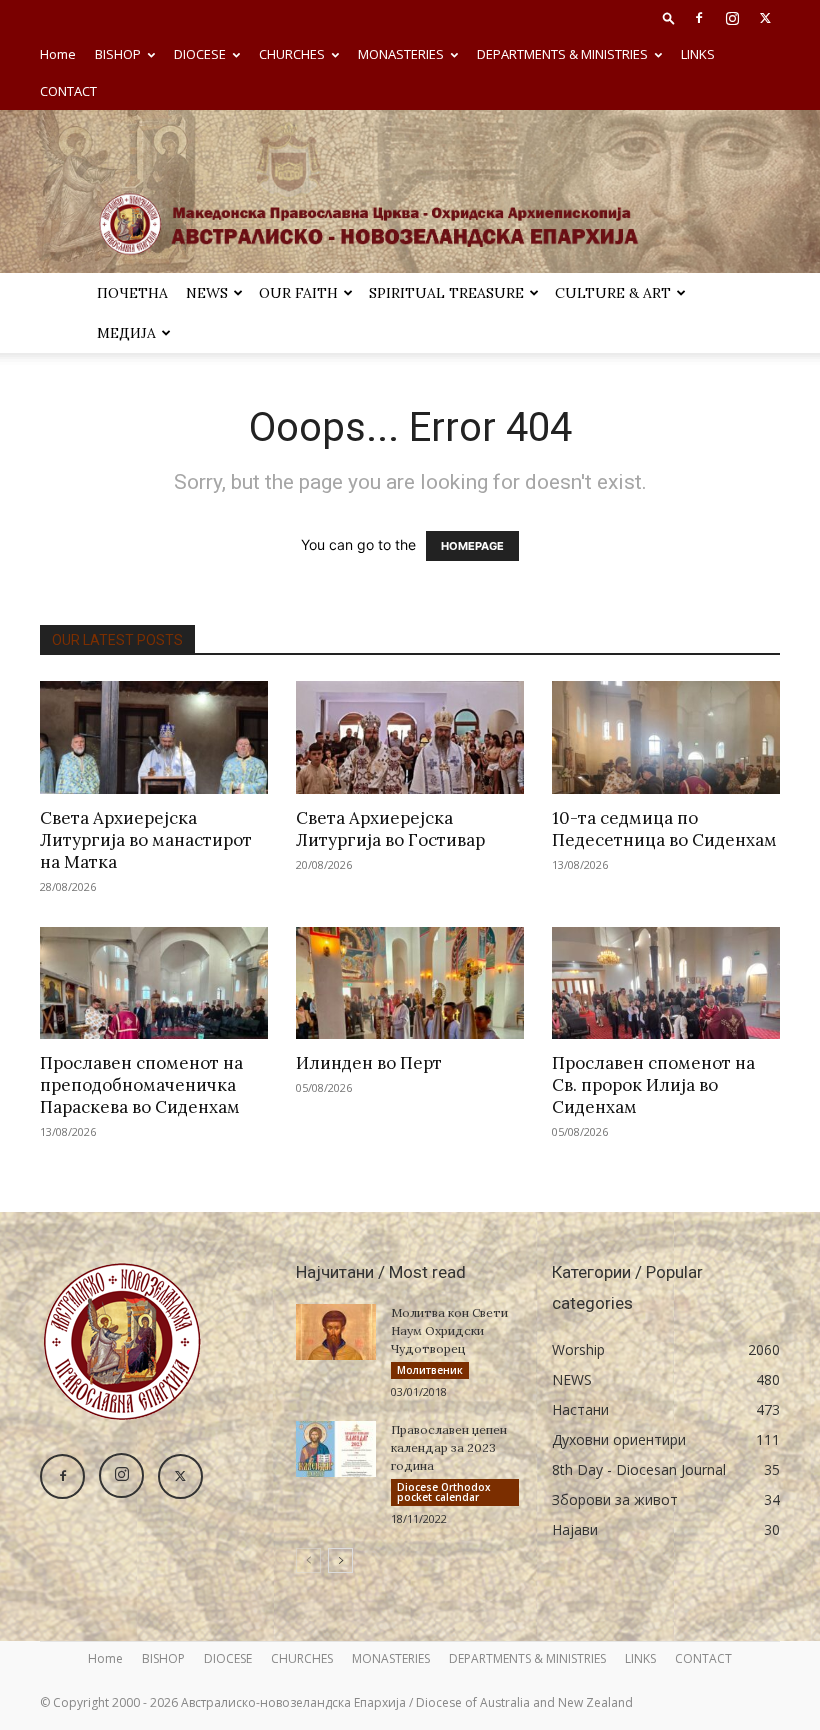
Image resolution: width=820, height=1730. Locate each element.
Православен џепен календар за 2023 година (449, 1447)
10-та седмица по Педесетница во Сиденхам (664, 829)
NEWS (207, 293)
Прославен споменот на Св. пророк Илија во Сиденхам (653, 1085)
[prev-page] (308, 1560)
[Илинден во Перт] (410, 983)
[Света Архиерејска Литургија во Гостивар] (410, 737)
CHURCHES (292, 54)
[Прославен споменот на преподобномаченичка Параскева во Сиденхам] (154, 983)
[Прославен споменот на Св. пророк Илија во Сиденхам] (666, 983)
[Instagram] (732, 18)
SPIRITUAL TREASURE (446, 293)
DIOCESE (200, 54)
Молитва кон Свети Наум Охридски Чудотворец (449, 1330)
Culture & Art (613, 293)
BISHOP (118, 54)
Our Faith (298, 293)
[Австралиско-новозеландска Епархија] (410, 191)
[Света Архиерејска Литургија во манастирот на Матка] (154, 737)
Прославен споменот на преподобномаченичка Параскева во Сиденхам (141, 1085)
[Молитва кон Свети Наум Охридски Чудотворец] (336, 1332)
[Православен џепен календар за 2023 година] (336, 1449)
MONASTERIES (401, 54)
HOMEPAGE (472, 546)
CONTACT (68, 91)
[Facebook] (699, 18)
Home (58, 54)
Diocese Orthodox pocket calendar (444, 1492)
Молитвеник (430, 1370)
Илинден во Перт (369, 1063)
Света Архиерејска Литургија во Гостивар (390, 829)
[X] (765, 18)
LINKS (698, 54)
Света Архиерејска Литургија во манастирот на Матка (146, 840)
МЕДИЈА (126, 333)
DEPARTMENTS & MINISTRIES (562, 54)
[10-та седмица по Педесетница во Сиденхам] (666, 737)
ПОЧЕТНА (132, 293)
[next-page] (340, 1560)
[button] (669, 17)
